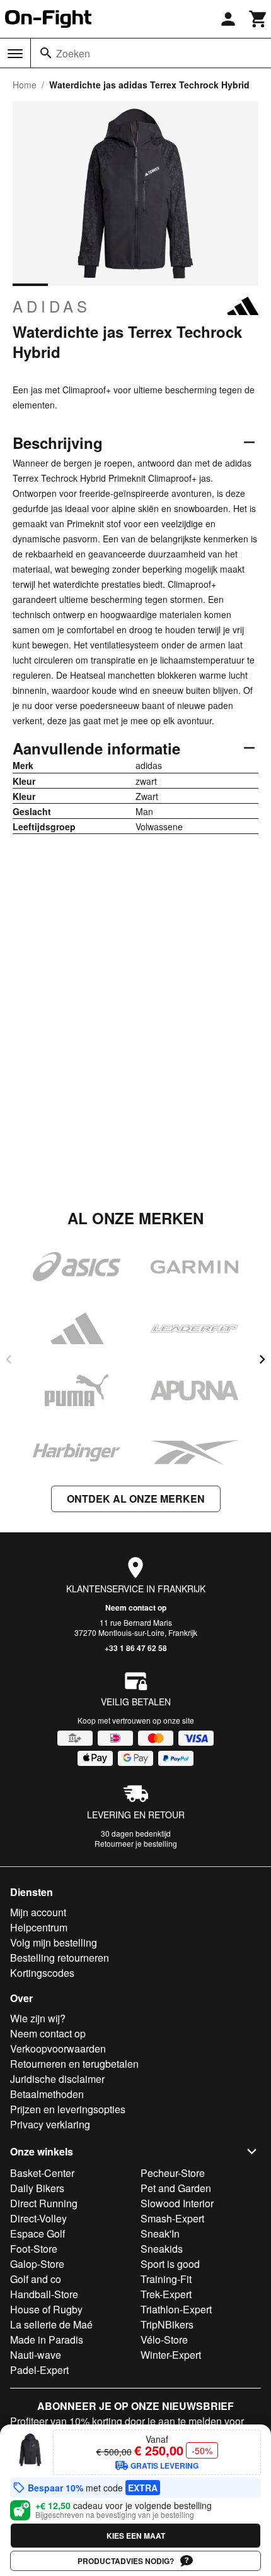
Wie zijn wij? (38, 2018)
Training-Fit (166, 2279)
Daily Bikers (37, 2188)
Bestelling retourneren (60, 1958)
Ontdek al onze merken (136, 1499)
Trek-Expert (166, 2294)
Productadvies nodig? (126, 2561)
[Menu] (15, 54)
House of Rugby (46, 2309)
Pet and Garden (176, 2188)
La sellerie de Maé (51, 2324)
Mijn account (38, 1912)
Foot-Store (34, 2249)
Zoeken (73, 53)
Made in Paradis (47, 2340)
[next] (262, 1359)
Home (25, 85)
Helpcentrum (39, 1927)
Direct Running (44, 2203)
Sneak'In (160, 2233)
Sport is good (170, 2264)
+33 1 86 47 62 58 (136, 1648)
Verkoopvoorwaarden (58, 2048)
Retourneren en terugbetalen (74, 2064)
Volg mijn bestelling (54, 1942)
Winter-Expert (171, 2355)
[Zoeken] (46, 53)
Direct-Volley (38, 2218)
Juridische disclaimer (57, 2079)
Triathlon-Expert (176, 2309)
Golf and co (36, 2279)
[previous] (9, 1359)
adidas (52, 306)
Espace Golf (37, 2233)
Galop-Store (37, 2264)
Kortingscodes (42, 1973)
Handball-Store (44, 2294)
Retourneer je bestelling (136, 1843)
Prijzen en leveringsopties (68, 2109)
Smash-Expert (172, 2218)
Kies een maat (136, 2536)
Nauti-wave (36, 2355)
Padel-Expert (39, 2370)
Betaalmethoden (47, 2094)
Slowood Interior (177, 2203)
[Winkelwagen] (258, 19)
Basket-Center (42, 2173)
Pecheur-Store (173, 2173)
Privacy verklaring (50, 2124)
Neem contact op (136, 1607)
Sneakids (162, 2249)
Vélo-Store (164, 2340)
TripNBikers (167, 2324)
